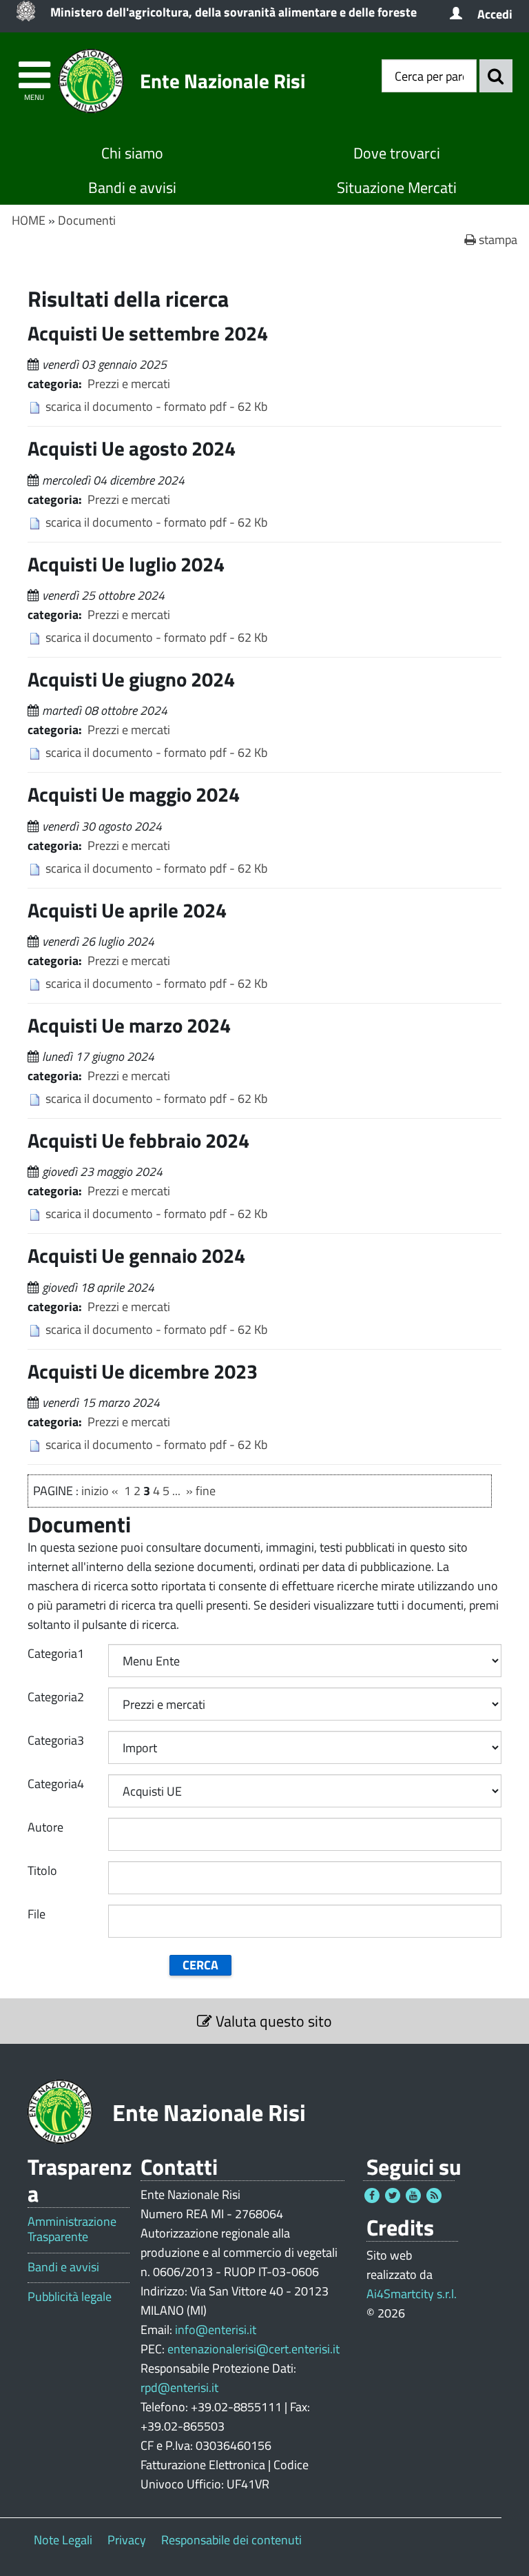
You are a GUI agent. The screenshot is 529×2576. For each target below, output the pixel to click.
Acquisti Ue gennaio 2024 (136, 1255)
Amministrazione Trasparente (72, 2229)
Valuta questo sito (272, 2021)
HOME (29, 220)
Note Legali (63, 2540)
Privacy (127, 2540)
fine (206, 1491)
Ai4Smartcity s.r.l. (412, 2294)
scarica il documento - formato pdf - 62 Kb (156, 406)
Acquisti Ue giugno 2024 (131, 679)
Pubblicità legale (70, 2297)
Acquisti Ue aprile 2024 (127, 910)
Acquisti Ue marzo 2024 (129, 1025)
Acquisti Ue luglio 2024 (126, 564)
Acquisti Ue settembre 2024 (148, 333)
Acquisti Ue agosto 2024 (132, 448)
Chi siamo (132, 153)
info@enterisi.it (216, 2330)
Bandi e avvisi (132, 187)
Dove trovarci (397, 153)
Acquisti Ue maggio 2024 (134, 794)
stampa (497, 240)
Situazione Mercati (397, 187)
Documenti (87, 220)
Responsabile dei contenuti (231, 2540)
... (176, 1491)
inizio (95, 1491)
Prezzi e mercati (129, 384)
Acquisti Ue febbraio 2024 (138, 1140)
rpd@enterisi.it (179, 2387)
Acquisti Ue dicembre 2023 (143, 1371)
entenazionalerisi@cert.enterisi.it (253, 2349)
